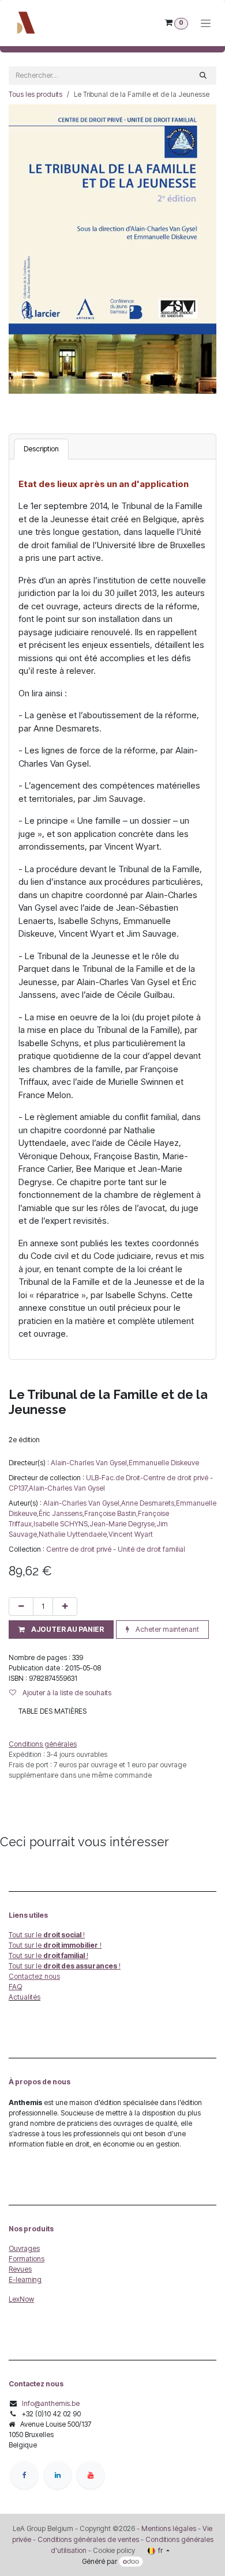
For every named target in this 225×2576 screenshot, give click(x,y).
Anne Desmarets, (149, 1503)
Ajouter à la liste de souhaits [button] (66, 1693)
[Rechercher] (203, 76)
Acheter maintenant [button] (166, 1629)
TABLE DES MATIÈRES (52, 1711)
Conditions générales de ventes (87, 2539)
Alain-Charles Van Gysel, (90, 1463)
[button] (61, 1630)
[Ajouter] (65, 1606)
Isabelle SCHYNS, (61, 1524)
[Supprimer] (21, 1606)
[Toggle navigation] (206, 23)
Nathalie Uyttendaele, (74, 1534)
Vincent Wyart (131, 1534)
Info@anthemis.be (51, 2403)
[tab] (41, 449)
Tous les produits (35, 94)
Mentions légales (169, 2528)
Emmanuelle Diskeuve (164, 1463)
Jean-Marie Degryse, (123, 1524)
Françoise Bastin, (111, 1513)
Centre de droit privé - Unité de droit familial (116, 1549)
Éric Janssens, (61, 1513)
